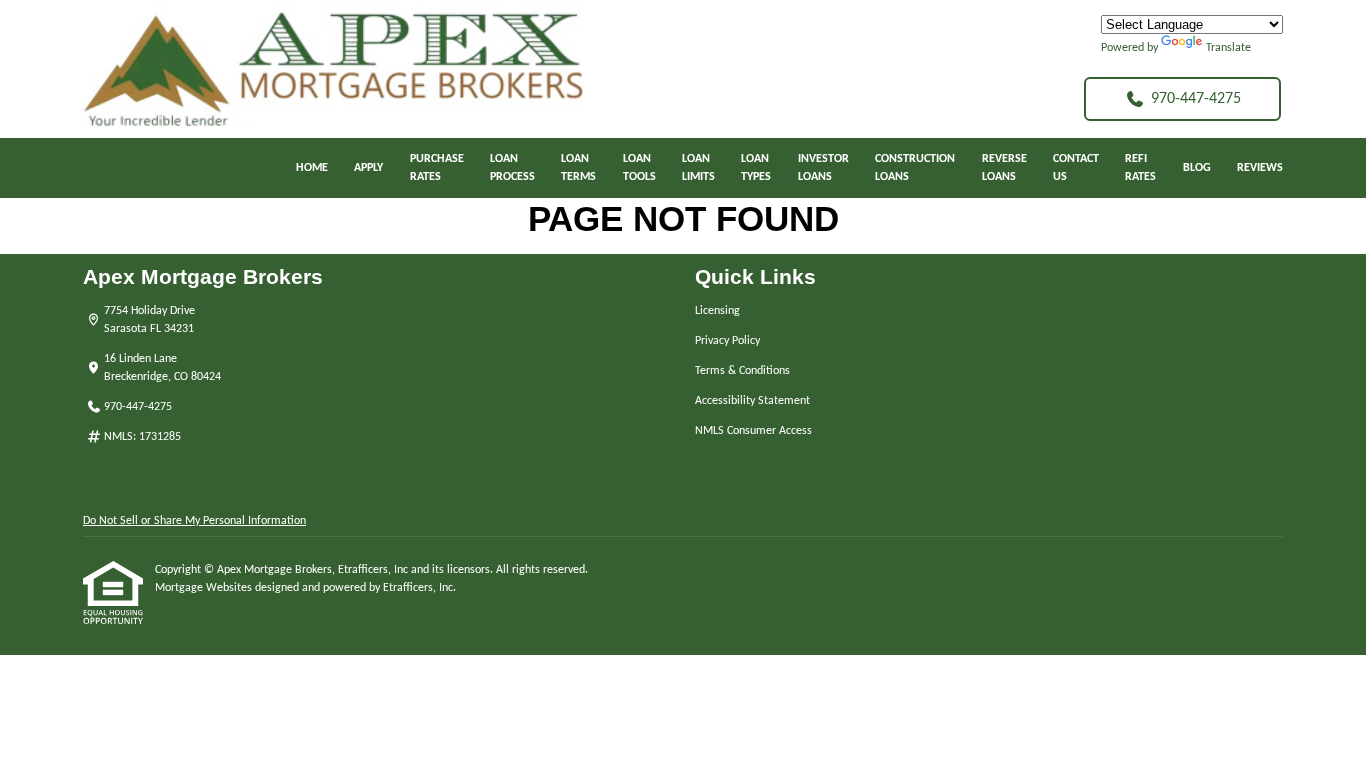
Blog (1197, 168)
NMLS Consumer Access (753, 431)
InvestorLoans (823, 168)
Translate (1228, 48)
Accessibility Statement (752, 401)
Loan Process (512, 168)
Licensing (717, 311)
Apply (368, 168)
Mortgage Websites (205, 588)
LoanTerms (578, 168)
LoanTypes (756, 168)
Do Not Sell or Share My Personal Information (194, 521)
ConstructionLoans (915, 168)
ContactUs (1076, 168)
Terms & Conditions (742, 371)
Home (312, 168)
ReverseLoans (1004, 168)
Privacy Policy (727, 341)
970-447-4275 (1196, 99)
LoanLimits (698, 168)
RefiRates (1140, 168)
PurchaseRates (437, 168)
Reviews (1260, 168)
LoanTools (639, 168)
